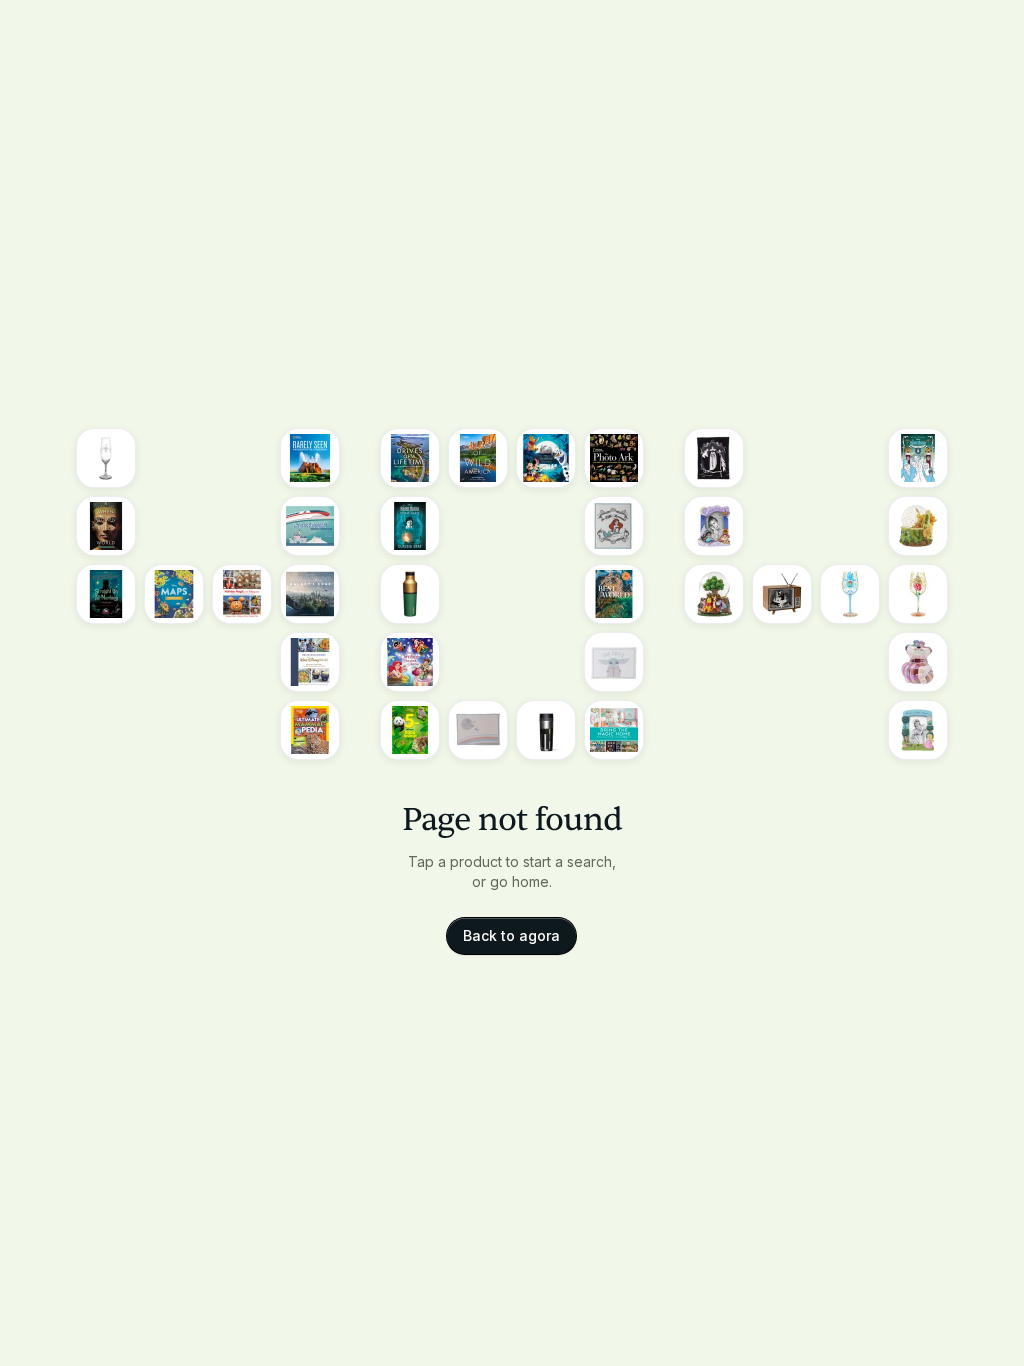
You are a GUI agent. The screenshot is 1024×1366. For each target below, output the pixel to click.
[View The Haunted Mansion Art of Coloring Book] (918, 458)
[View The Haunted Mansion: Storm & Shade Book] (410, 526)
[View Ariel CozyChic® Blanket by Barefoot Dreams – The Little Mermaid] (614, 526)
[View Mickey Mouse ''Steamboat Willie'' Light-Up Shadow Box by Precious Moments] (782, 594)
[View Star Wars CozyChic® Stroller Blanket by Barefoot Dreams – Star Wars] (478, 730)
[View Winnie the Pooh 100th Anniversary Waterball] (714, 594)
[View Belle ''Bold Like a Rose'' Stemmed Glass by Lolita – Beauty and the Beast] (918, 594)
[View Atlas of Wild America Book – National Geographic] (478, 458)
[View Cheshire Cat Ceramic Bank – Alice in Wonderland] (918, 662)
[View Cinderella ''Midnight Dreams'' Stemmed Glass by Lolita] (850, 594)
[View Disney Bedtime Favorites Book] (546, 458)
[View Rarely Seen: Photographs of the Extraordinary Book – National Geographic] (310, 458)
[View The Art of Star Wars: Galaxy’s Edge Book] (310, 594)
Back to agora (511, 935)
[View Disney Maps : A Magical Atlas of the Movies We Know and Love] (174, 594)
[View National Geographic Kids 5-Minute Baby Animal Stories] (410, 730)
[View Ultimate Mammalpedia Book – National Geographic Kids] (310, 730)
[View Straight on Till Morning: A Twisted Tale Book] (106, 594)
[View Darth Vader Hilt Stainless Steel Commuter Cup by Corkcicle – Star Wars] (546, 730)
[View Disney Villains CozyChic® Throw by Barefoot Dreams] (714, 458)
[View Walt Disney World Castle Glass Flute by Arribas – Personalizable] (106, 458)
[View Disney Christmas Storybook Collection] (410, 662)
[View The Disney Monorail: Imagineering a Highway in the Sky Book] (310, 526)
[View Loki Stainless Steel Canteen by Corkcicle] (410, 594)
